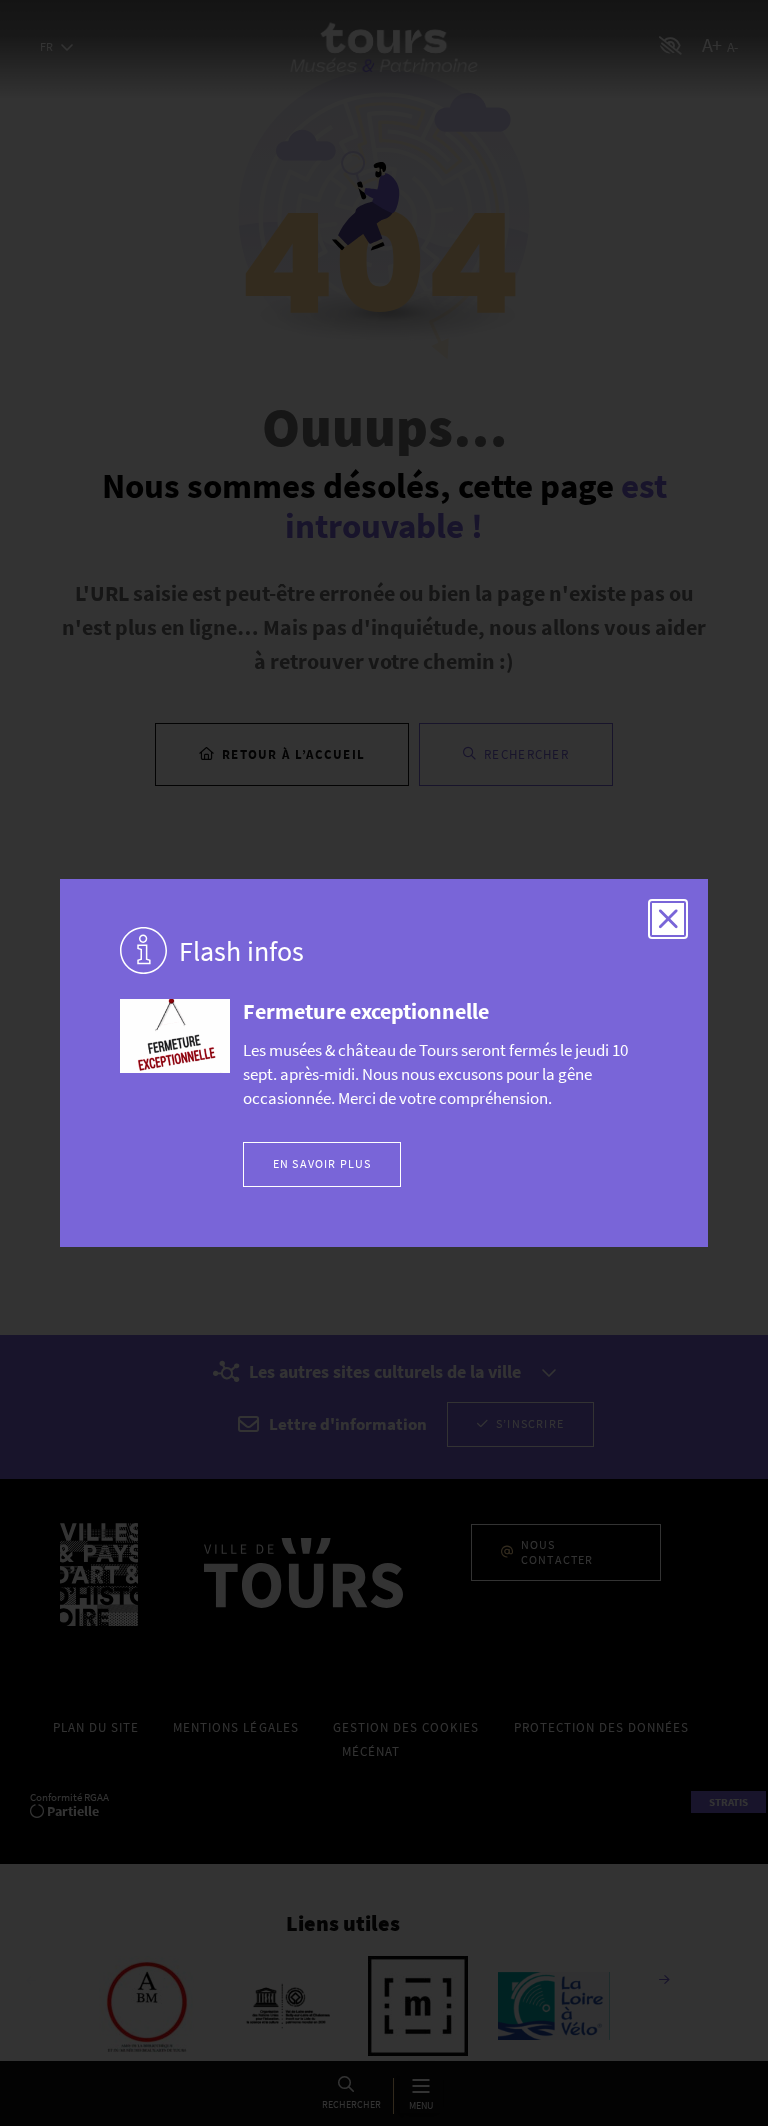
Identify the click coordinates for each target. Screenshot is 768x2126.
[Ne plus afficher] (668, 919)
